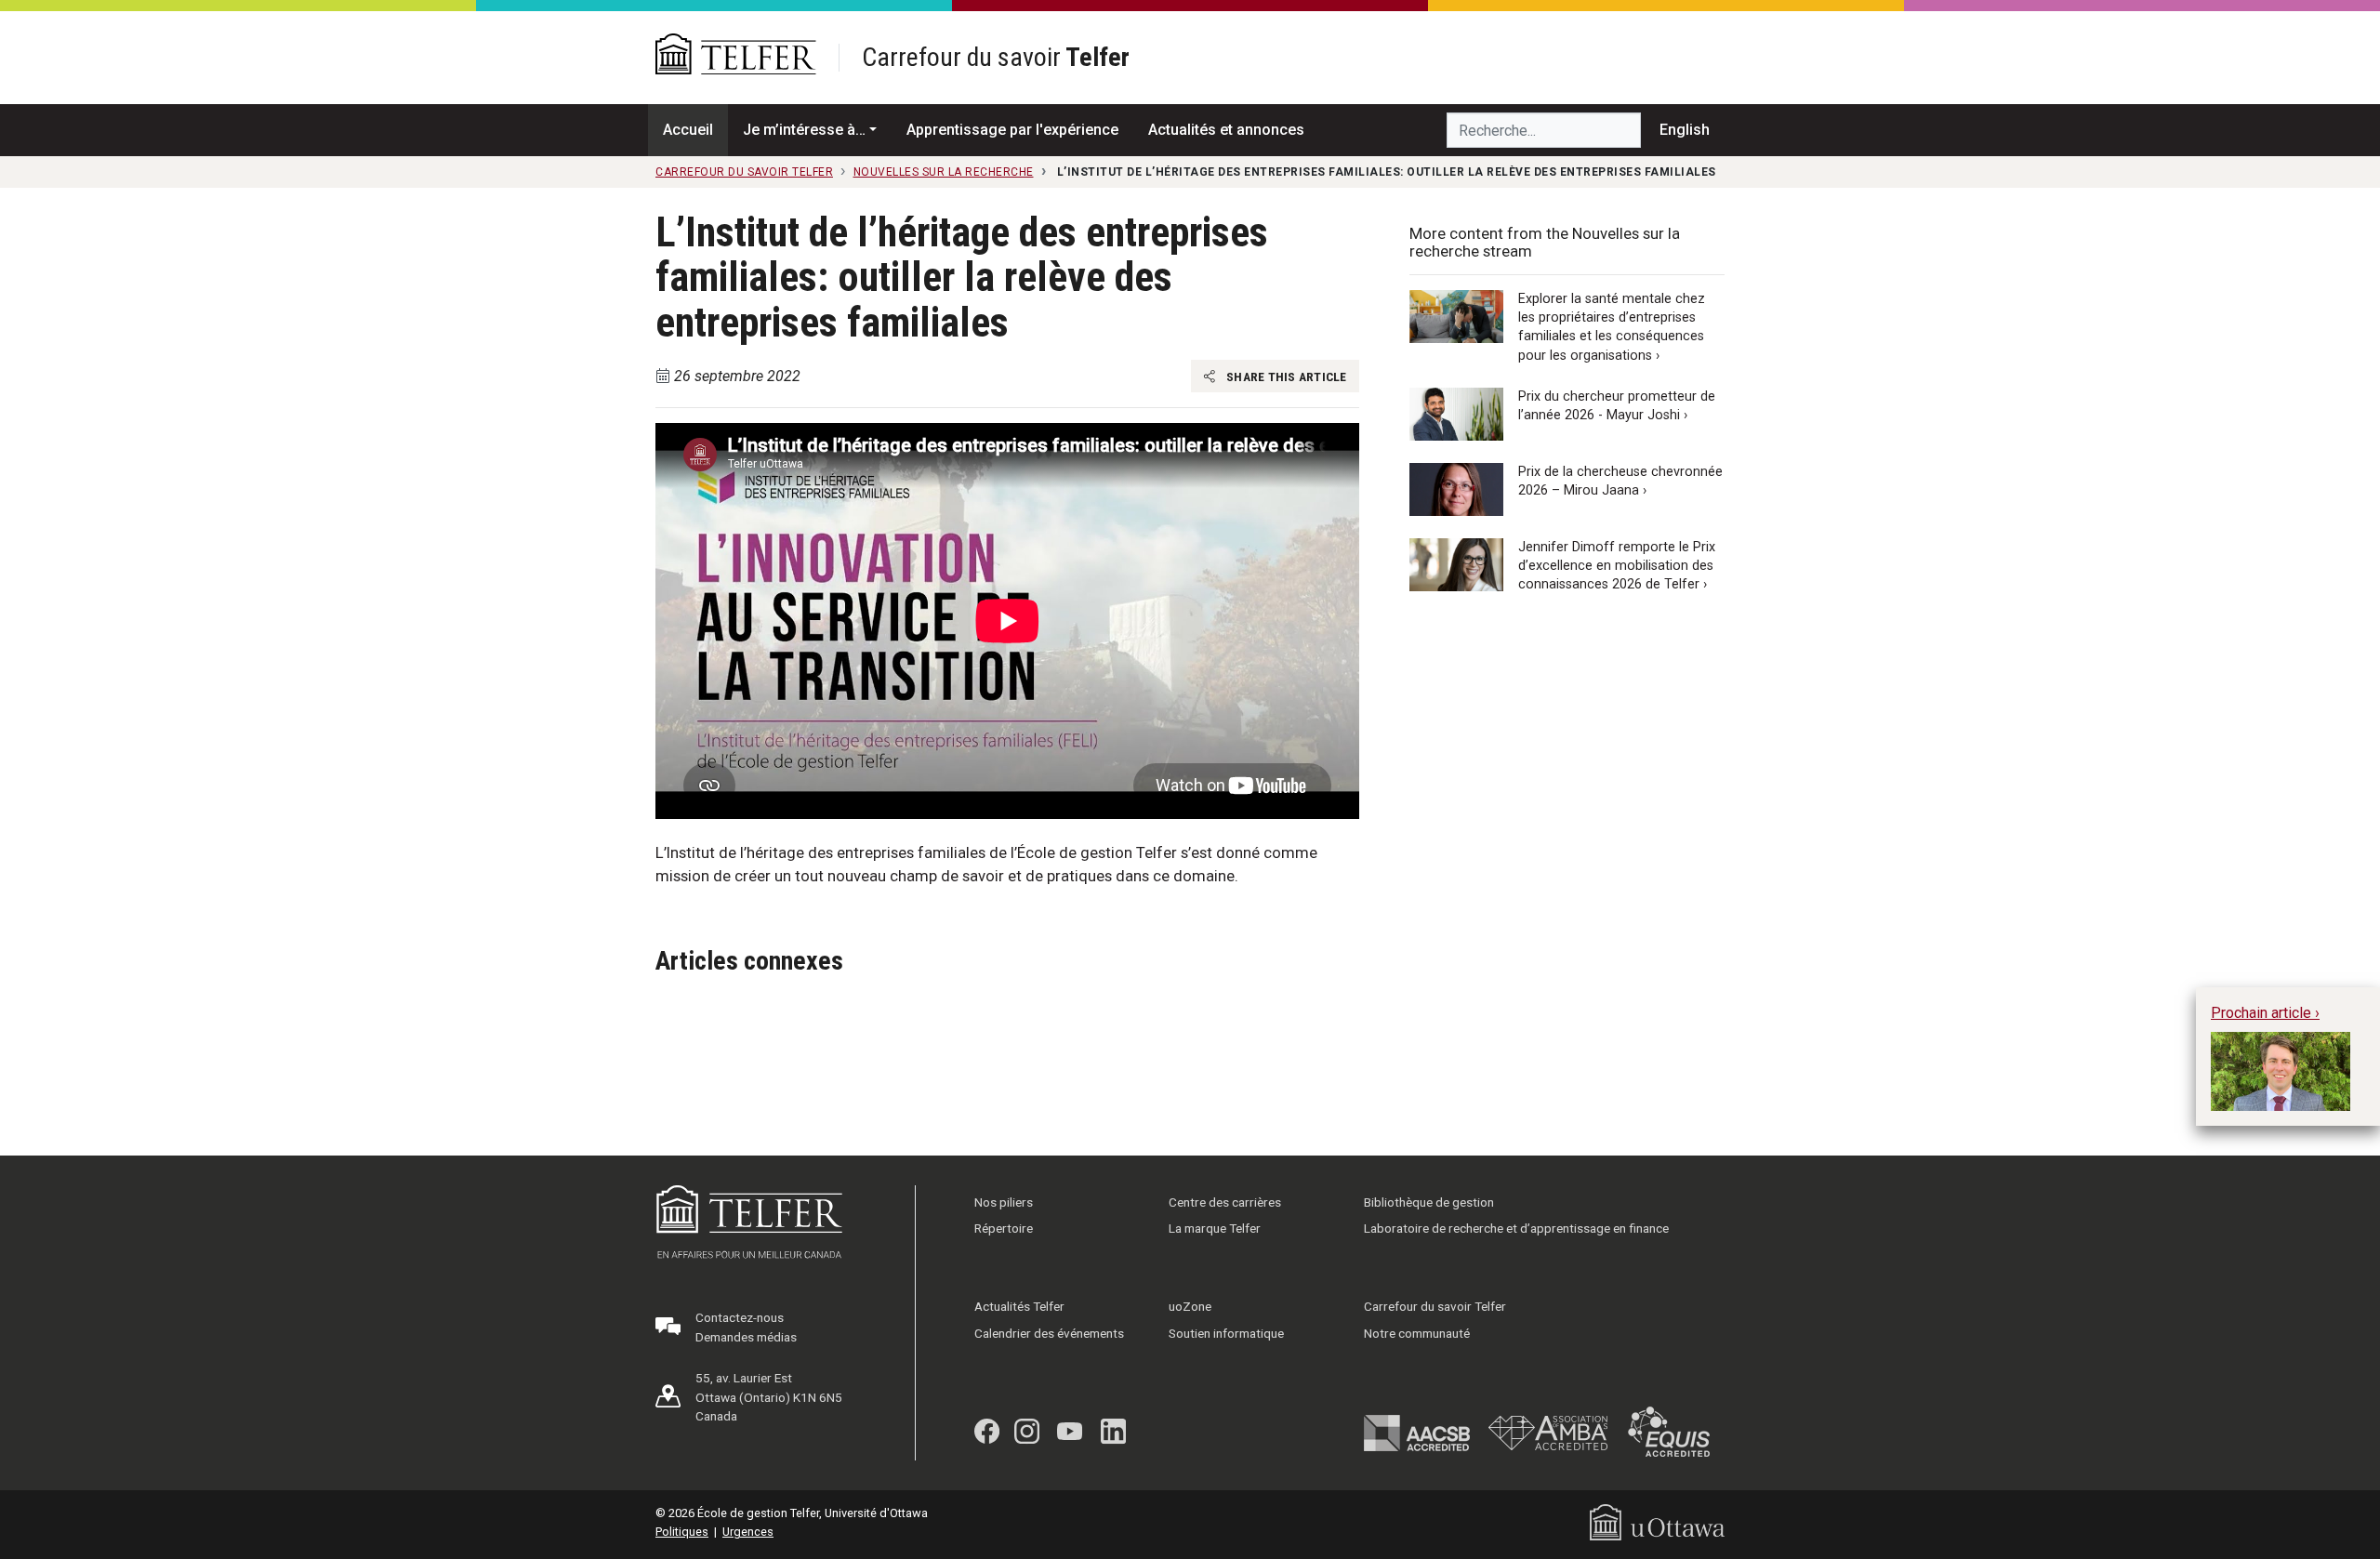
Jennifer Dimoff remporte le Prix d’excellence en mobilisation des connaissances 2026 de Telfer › (1617, 566)
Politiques (682, 1532)
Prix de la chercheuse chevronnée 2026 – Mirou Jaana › (1620, 481)
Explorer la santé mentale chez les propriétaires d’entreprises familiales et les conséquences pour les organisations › (1612, 327)
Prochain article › (2265, 1013)
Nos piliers (1004, 1202)
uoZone (1190, 1306)
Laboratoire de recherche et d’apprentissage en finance (1516, 1228)
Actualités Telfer (1019, 1306)
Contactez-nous (740, 1317)
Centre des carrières (1225, 1202)
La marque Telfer (1215, 1228)
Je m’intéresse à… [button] (804, 130)
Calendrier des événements (1049, 1333)
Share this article (1285, 377)
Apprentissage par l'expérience (1012, 130)
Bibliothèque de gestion (1429, 1202)
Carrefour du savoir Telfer (1435, 1306)
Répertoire (1004, 1228)
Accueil (688, 130)
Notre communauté (1417, 1333)
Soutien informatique (1226, 1333)
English (1685, 130)
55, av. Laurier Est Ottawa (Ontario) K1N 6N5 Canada (769, 1397)
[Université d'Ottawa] (1657, 1521)
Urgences (748, 1532)
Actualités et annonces (1226, 130)
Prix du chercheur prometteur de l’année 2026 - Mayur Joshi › (1617, 406)
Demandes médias (746, 1337)
